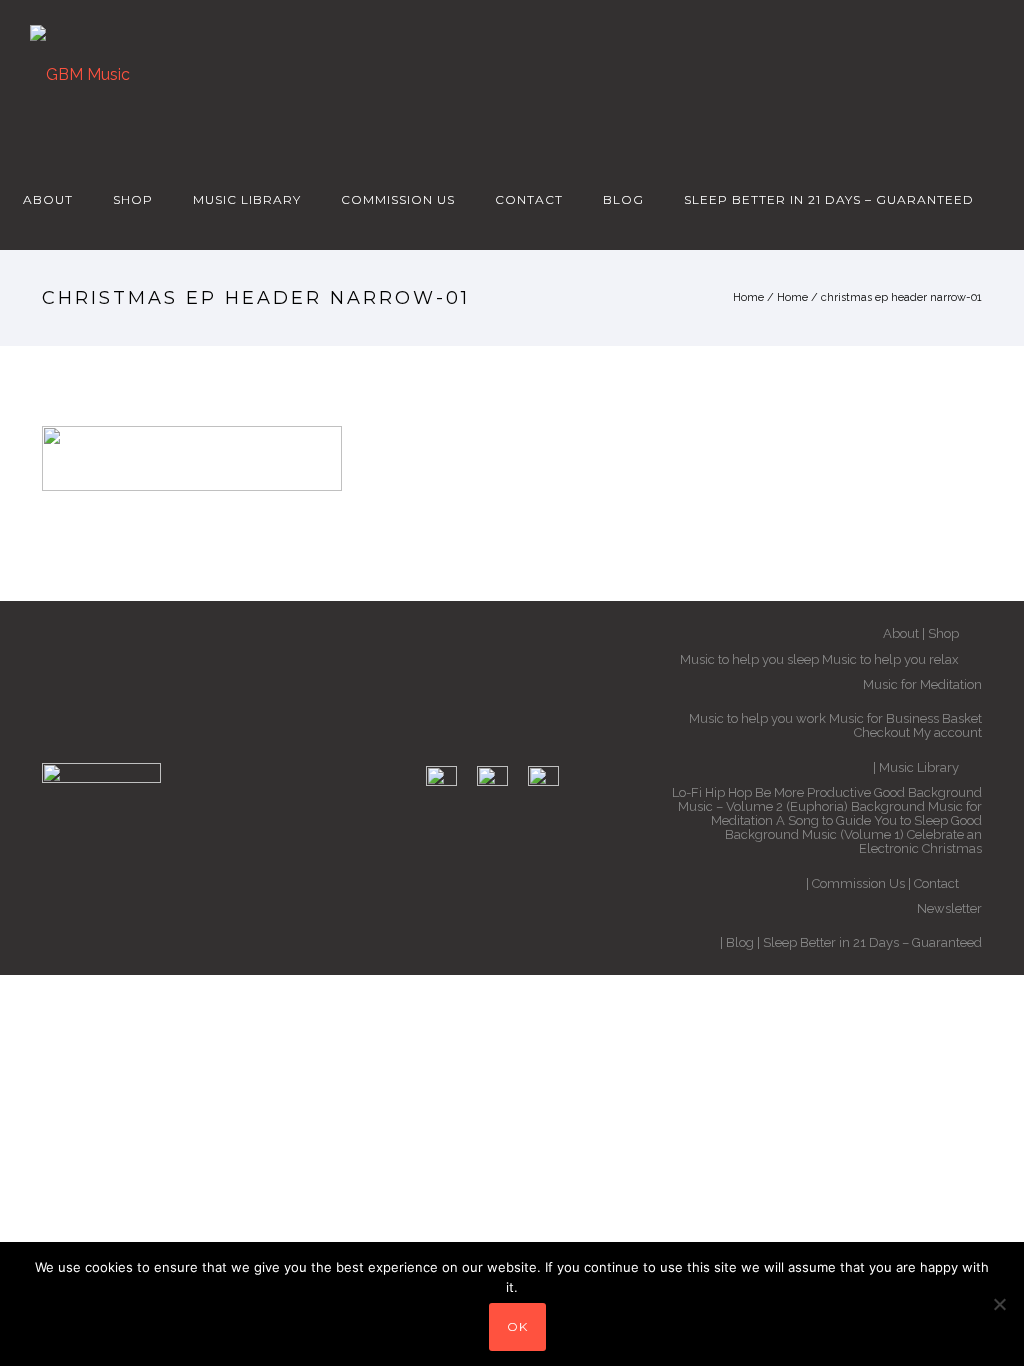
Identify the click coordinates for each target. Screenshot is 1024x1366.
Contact (529, 199)
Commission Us (398, 199)
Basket (962, 718)
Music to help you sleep (749, 659)
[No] (999, 1304)
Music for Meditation (922, 684)
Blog (623, 199)
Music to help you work (757, 718)
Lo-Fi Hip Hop (712, 792)
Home (748, 297)
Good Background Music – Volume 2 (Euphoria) (830, 799)
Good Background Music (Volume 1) (853, 827)
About (48, 199)
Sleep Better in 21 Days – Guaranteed (829, 199)
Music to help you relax (890, 659)
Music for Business (884, 718)
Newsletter (949, 908)
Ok (517, 1326)
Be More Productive (813, 792)
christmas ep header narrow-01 (901, 297)
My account (947, 732)
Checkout (882, 732)
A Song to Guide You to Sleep (862, 820)
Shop (133, 199)
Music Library (247, 199)
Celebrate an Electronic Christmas (920, 841)
